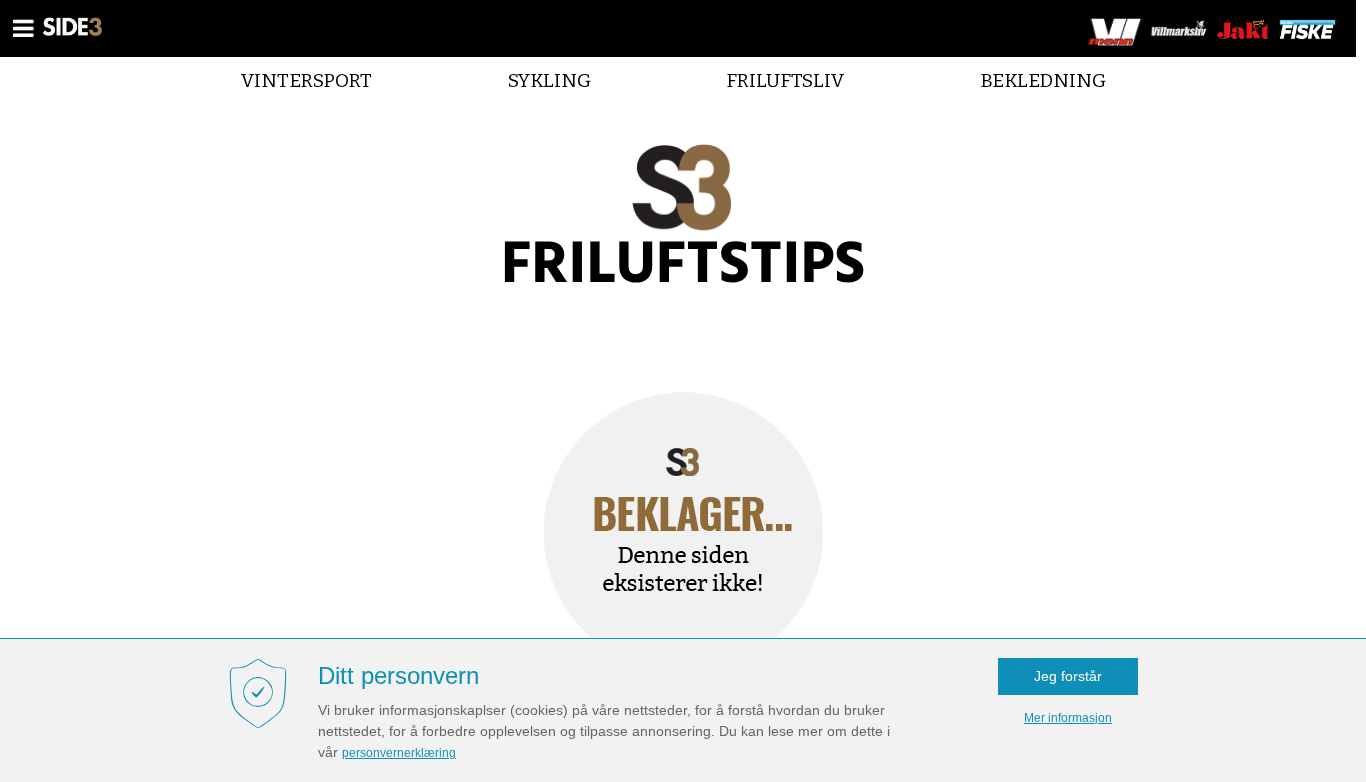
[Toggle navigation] (24, 28)
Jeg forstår (1068, 676)
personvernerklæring (399, 753)
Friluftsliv (785, 80)
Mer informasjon (1068, 718)
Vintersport (306, 80)
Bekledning (1043, 80)
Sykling (549, 80)
